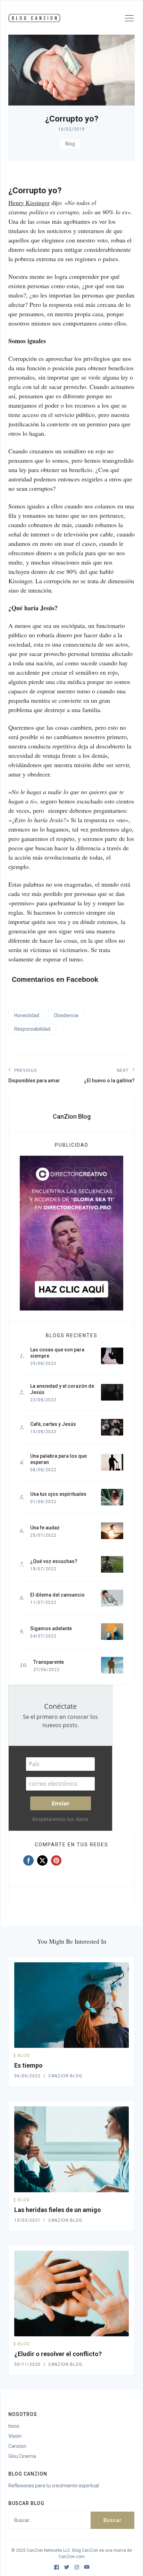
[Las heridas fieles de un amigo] (71, 2149)
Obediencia (66, 1015)
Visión (15, 2436)
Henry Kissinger (29, 203)
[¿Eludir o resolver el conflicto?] (71, 2294)
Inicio (14, 2426)
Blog (70, 144)
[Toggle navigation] (129, 19)
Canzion (17, 2446)
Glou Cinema (22, 2456)
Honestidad (27, 1015)
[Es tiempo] (71, 2005)
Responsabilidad (32, 1029)
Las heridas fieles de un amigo (58, 2210)
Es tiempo (28, 2065)
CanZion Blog (72, 1116)
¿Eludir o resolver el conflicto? (58, 2354)
